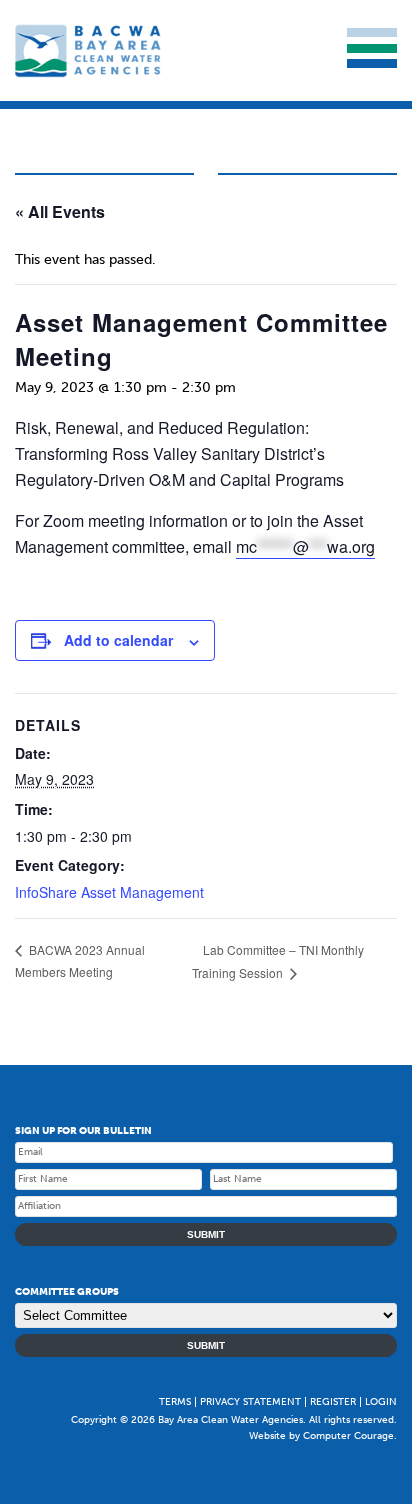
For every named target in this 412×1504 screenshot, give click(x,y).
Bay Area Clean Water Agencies (90, 50)
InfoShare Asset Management (109, 892)
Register (333, 1402)
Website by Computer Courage (321, 1436)
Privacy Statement (250, 1402)
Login (381, 1402)
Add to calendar (118, 640)
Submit (206, 1234)
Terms (175, 1402)
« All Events (60, 211)
